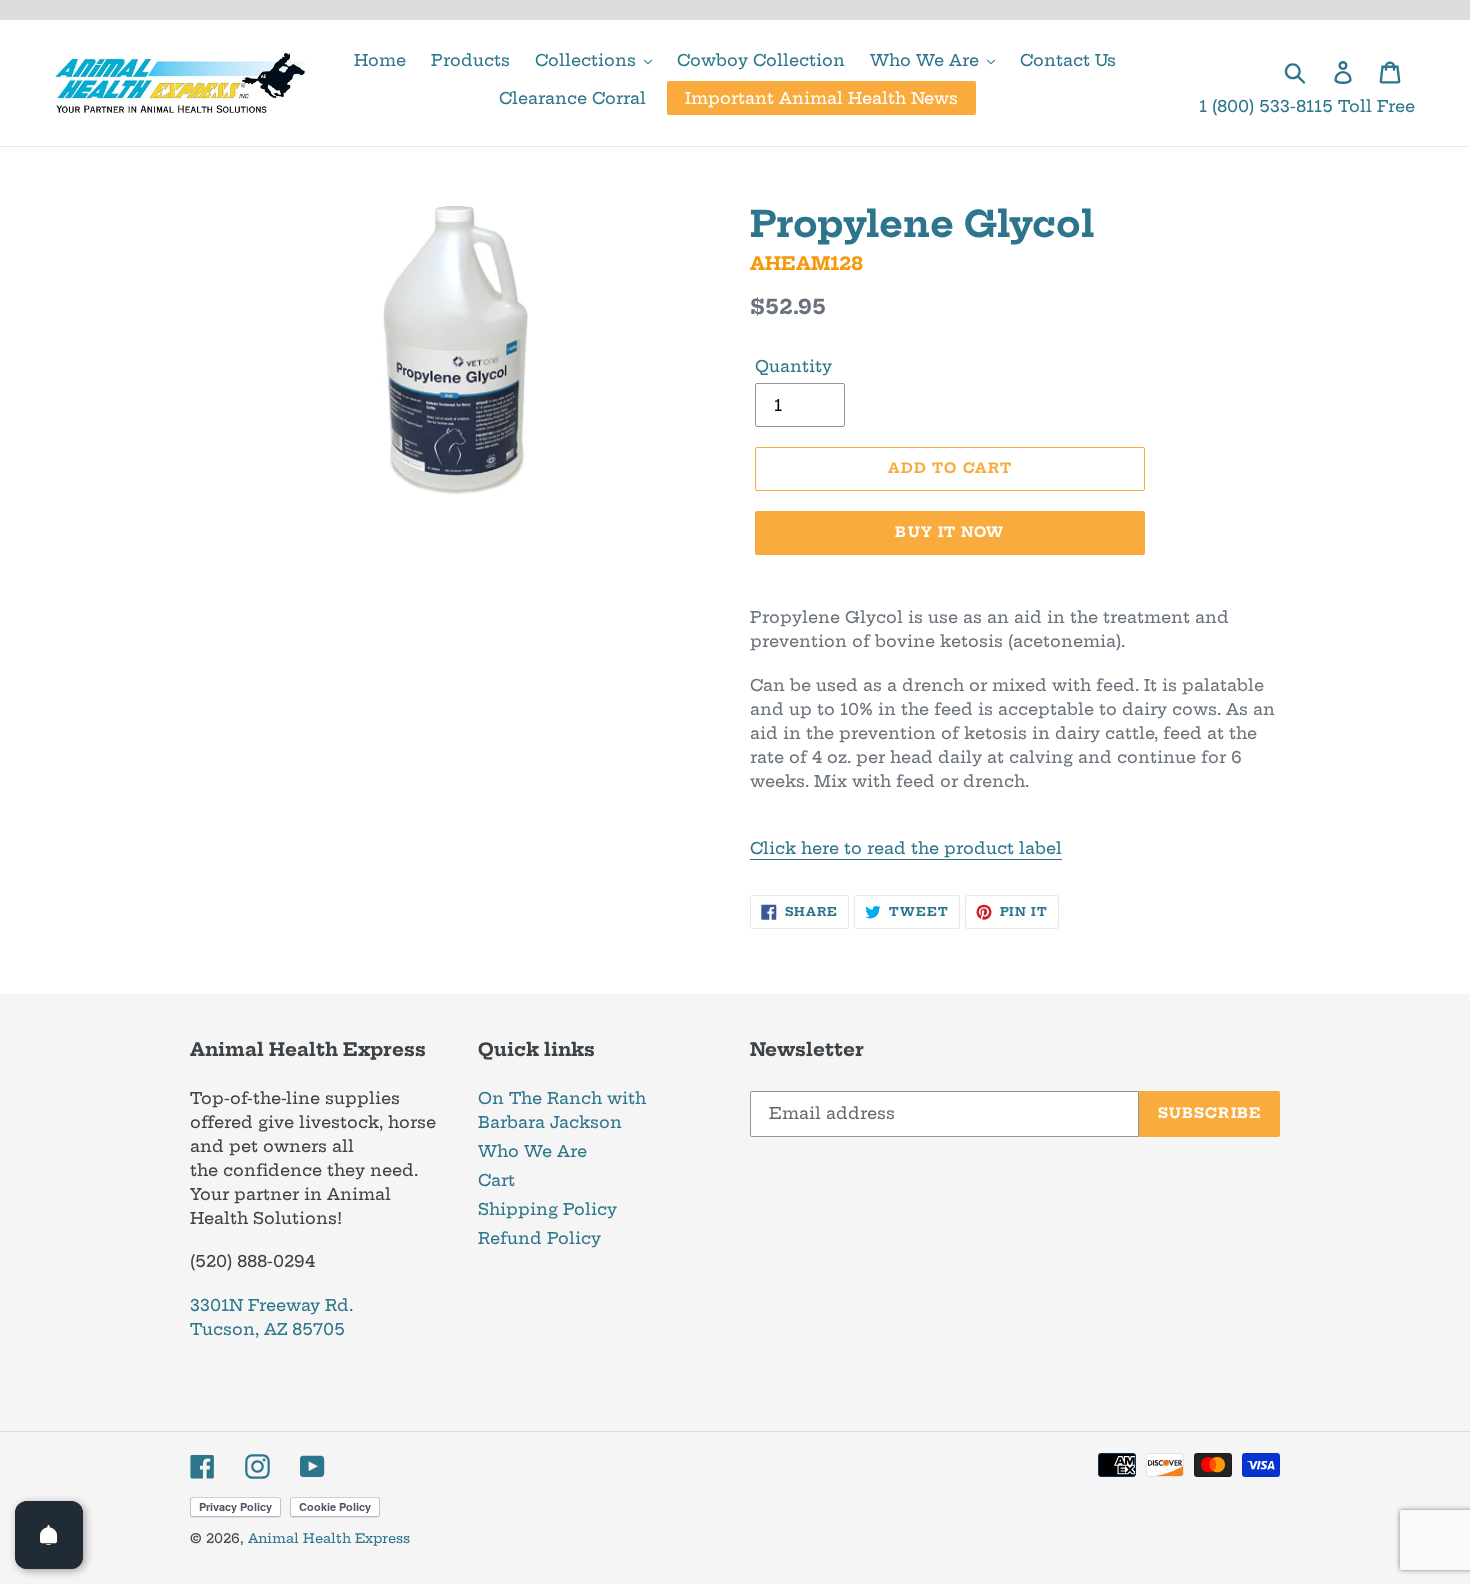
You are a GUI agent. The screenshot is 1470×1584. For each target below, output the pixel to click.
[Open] (49, 1535)
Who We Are (532, 1151)
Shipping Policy (547, 1209)
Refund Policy (539, 1238)
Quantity (793, 366)
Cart (496, 1180)
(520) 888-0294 (252, 1261)
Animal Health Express (329, 1538)
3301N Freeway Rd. (271, 1305)
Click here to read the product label (906, 848)
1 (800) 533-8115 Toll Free (1307, 106)
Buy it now (949, 532)
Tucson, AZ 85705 (267, 1329)
